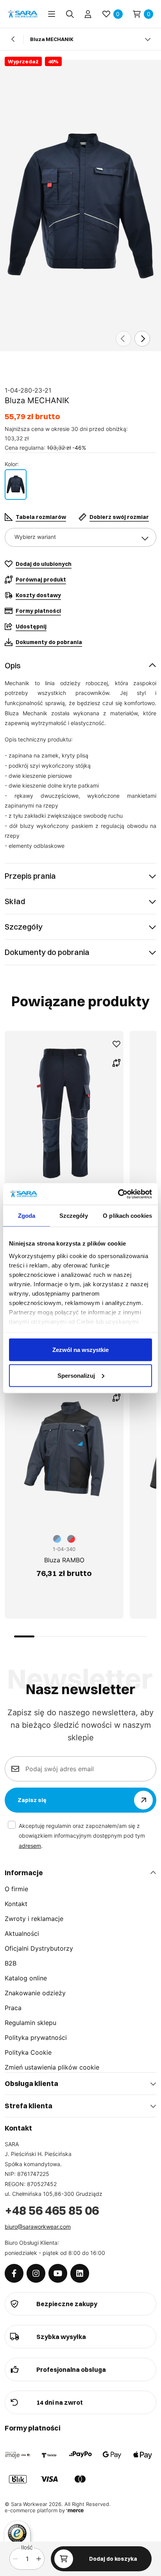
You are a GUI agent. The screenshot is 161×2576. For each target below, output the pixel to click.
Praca (13, 2008)
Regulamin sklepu (30, 2023)
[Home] (23, 14)
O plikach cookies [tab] (127, 1216)
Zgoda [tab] (27, 1216)
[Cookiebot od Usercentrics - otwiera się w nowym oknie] (118, 1194)
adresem (30, 1846)
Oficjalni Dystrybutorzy (39, 1948)
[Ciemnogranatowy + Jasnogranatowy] (16, 485)
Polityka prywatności (36, 2037)
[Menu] (52, 14)
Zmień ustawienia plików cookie (52, 2067)
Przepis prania (30, 876)
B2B (11, 1963)
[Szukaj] (70, 14)
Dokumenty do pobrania (47, 952)
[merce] (75, 2510)
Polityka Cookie (28, 2052)
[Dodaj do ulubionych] (116, 1044)
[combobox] (80, 537)
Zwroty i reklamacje (34, 1919)
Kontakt (16, 1904)
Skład (15, 901)
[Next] (142, 339)
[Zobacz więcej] (148, 39)
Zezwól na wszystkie (80, 1350)
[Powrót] (13, 39)
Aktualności (22, 1933)
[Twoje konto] (88, 14)
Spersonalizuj (76, 1375)
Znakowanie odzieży (35, 1993)
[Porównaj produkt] (116, 1063)
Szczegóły (24, 927)
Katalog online (26, 1978)
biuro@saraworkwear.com (38, 2227)
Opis (13, 665)
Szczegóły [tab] (74, 1216)
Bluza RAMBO (64, 1560)
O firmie (16, 1889)
